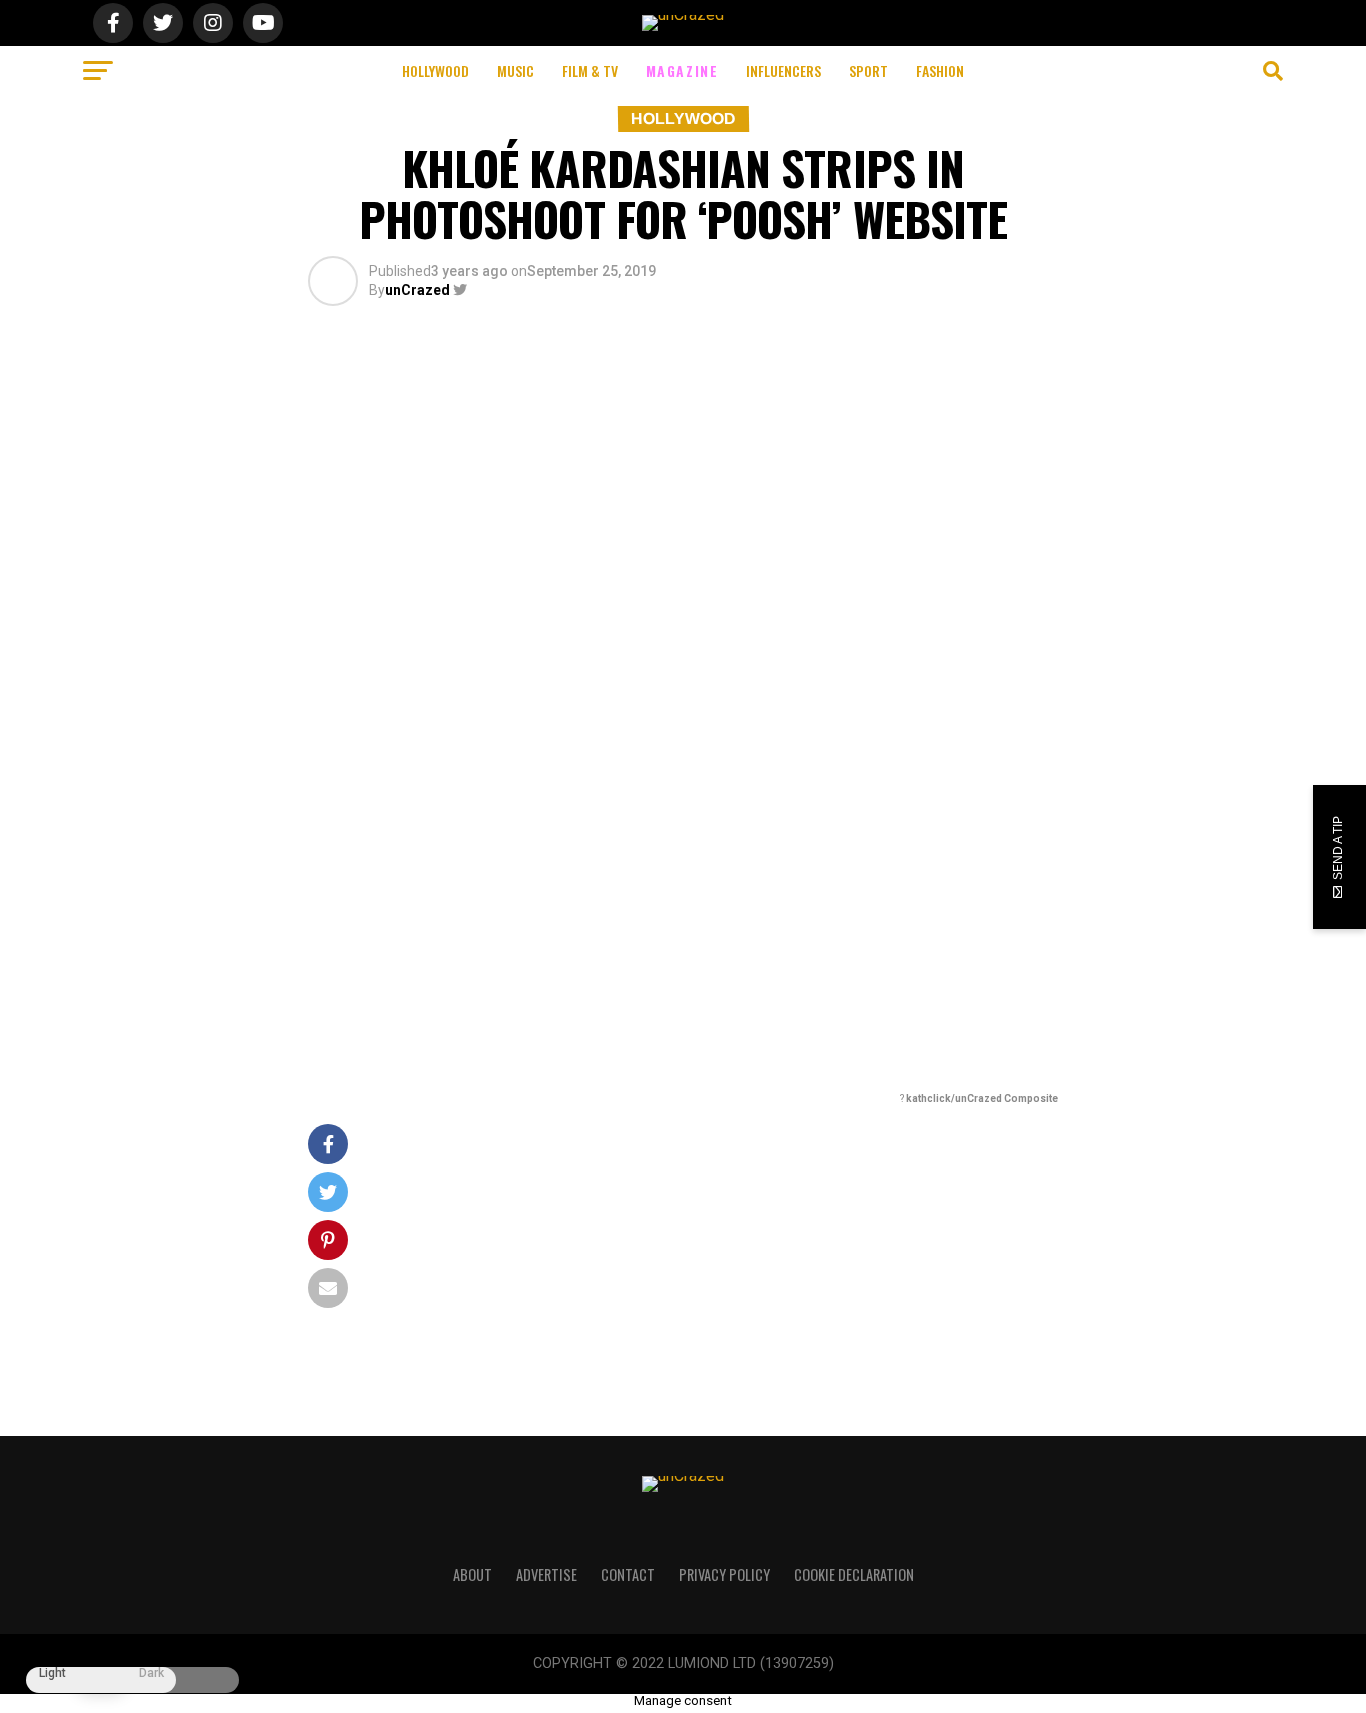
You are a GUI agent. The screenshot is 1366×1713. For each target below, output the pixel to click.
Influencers (783, 70)
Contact (628, 1574)
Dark (151, 1673)
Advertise (546, 1574)
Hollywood (435, 70)
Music (515, 70)
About (472, 1574)
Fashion (940, 70)
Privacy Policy (724, 1574)
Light (52, 1673)
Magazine (682, 70)
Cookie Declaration (854, 1574)
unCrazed (417, 290)
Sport (868, 70)
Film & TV (590, 70)
